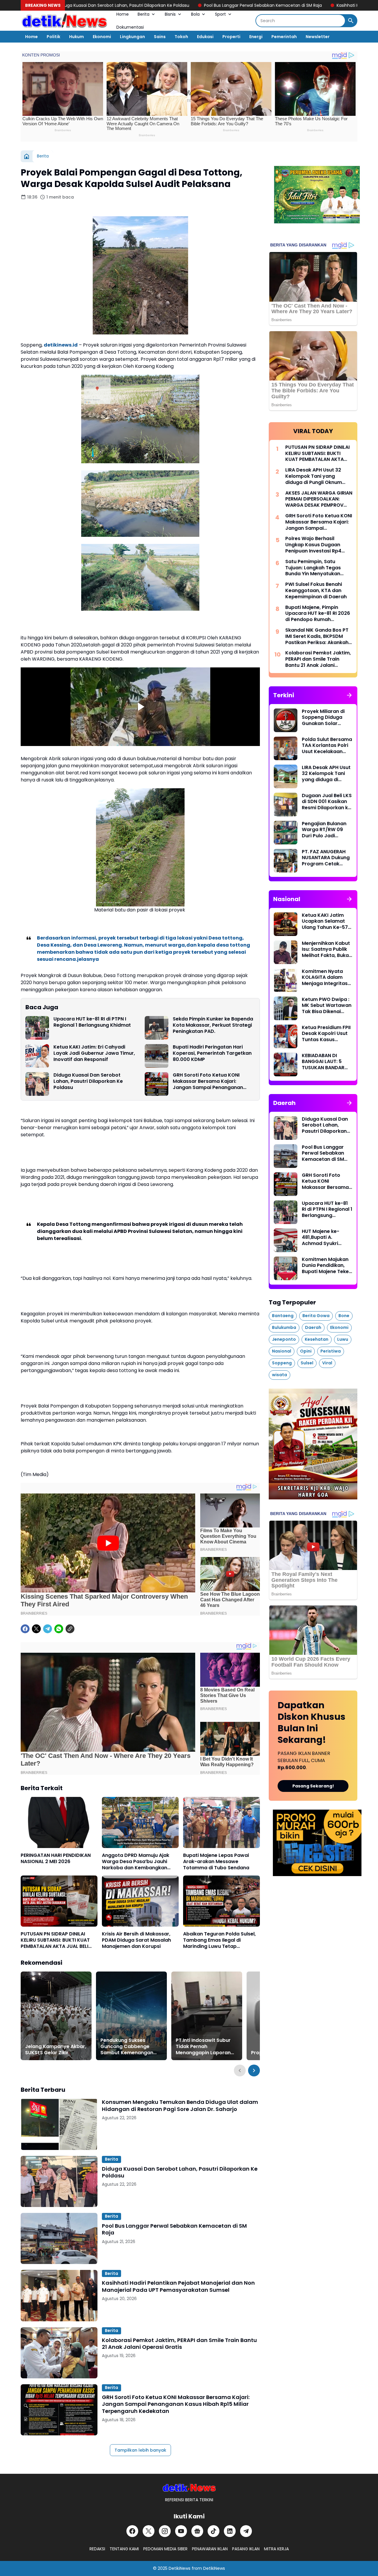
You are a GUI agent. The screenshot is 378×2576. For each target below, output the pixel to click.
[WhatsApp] (59, 1629)
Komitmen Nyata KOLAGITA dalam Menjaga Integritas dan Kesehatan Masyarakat (325, 978)
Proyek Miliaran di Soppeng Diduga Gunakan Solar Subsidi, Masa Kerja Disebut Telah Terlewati (325, 718)
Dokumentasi (130, 27)
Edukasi (205, 37)
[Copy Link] (70, 1629)
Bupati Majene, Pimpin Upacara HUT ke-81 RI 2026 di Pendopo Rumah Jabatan (318, 614)
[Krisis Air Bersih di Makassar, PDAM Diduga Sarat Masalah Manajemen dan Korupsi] (140, 1901)
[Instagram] (165, 2531)
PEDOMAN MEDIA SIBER (165, 2549)
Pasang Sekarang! (313, 1786)
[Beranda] (27, 156)
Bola (195, 14)
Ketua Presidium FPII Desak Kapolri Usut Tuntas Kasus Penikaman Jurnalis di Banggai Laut (326, 1034)
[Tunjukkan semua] (349, 695)
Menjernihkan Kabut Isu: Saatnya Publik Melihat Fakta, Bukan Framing (327, 950)
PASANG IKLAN (246, 2549)
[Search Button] (351, 21)
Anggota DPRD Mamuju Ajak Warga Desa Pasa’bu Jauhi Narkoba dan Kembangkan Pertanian (136, 1862)
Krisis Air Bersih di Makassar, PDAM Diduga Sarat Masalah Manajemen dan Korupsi (136, 1940)
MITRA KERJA (276, 2549)
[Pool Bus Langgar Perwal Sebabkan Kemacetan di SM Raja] (59, 2238)
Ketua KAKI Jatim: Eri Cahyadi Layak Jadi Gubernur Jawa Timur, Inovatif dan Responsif (94, 1053)
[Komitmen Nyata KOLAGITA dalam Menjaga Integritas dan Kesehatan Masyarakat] (286, 980)
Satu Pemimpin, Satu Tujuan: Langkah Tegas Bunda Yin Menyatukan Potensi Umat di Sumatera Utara (317, 568)
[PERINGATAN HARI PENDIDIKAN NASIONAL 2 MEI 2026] (59, 1822)
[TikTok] (214, 2531)
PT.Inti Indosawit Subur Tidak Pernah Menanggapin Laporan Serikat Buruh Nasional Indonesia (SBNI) (203, 2047)
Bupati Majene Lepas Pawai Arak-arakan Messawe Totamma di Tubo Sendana (216, 1862)
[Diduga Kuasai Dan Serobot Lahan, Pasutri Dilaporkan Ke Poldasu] (37, 1084)
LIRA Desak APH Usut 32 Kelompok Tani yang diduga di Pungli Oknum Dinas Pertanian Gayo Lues (318, 476)
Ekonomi (102, 37)
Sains (160, 37)
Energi (256, 37)
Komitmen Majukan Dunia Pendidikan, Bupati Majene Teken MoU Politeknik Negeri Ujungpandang (327, 1266)
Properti (231, 37)
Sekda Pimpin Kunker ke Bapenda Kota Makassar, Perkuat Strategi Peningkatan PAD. (213, 1025)
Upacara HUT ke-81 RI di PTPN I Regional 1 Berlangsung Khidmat (92, 1022)
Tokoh (181, 37)
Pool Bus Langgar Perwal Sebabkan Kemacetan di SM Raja (152, 5)
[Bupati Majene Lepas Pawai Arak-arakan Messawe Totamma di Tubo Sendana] (221, 1822)
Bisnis (170, 14)
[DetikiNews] (189, 2488)
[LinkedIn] (230, 2531)
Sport (220, 14)
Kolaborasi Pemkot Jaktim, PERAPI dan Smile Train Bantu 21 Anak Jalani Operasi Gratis (179, 2344)
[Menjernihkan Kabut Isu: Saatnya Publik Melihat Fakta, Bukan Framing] (286, 952)
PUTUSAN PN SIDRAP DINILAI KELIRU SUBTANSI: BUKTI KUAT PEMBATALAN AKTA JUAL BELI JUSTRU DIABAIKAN (55, 1940)
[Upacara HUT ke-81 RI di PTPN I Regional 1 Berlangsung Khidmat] (37, 1028)
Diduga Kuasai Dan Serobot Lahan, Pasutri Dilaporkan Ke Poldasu (88, 1081)
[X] (36, 1629)
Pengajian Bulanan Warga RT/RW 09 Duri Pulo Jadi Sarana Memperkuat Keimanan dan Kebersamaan (327, 830)
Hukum (76, 37)
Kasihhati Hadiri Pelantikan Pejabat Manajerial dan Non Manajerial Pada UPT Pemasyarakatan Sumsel (178, 2286)
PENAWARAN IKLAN (210, 2549)
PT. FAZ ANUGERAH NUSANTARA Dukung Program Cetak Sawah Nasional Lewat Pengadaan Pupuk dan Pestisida (326, 858)
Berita (144, 14)
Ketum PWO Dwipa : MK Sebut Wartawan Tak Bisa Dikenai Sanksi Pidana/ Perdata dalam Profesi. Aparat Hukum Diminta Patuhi (327, 1006)
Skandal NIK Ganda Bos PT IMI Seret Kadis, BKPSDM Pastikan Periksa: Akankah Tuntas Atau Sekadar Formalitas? (317, 636)
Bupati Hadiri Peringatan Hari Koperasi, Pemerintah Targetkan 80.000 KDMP (212, 1053)
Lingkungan (132, 37)
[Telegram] (48, 1629)
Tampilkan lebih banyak (140, 2450)
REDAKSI (97, 2549)
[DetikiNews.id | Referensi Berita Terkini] (64, 21)
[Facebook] (25, 1629)
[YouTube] (181, 2531)
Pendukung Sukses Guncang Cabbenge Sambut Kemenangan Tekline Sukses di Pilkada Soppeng (130, 2047)
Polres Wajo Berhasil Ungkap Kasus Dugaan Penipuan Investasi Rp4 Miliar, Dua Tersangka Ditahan (313, 545)
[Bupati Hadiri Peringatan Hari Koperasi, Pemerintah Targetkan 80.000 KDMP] (157, 1056)
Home (123, 14)
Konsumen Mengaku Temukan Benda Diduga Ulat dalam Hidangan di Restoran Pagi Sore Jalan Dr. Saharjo (180, 2106)
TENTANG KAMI (124, 2549)
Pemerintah (284, 37)
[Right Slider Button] (254, 2070)
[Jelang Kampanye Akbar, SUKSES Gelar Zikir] (56, 2016)
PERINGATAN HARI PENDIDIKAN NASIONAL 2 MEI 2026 (56, 1859)
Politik (53, 37)
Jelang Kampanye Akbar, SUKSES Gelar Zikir (56, 2050)
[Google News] (197, 2531)
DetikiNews (180, 2568)
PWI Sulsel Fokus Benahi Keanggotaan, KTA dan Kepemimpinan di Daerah (316, 591)
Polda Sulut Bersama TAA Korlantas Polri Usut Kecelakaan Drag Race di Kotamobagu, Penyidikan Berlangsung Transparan (327, 746)
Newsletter (318, 37)
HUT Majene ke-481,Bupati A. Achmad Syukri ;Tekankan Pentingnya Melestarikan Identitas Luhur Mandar (321, 1238)
